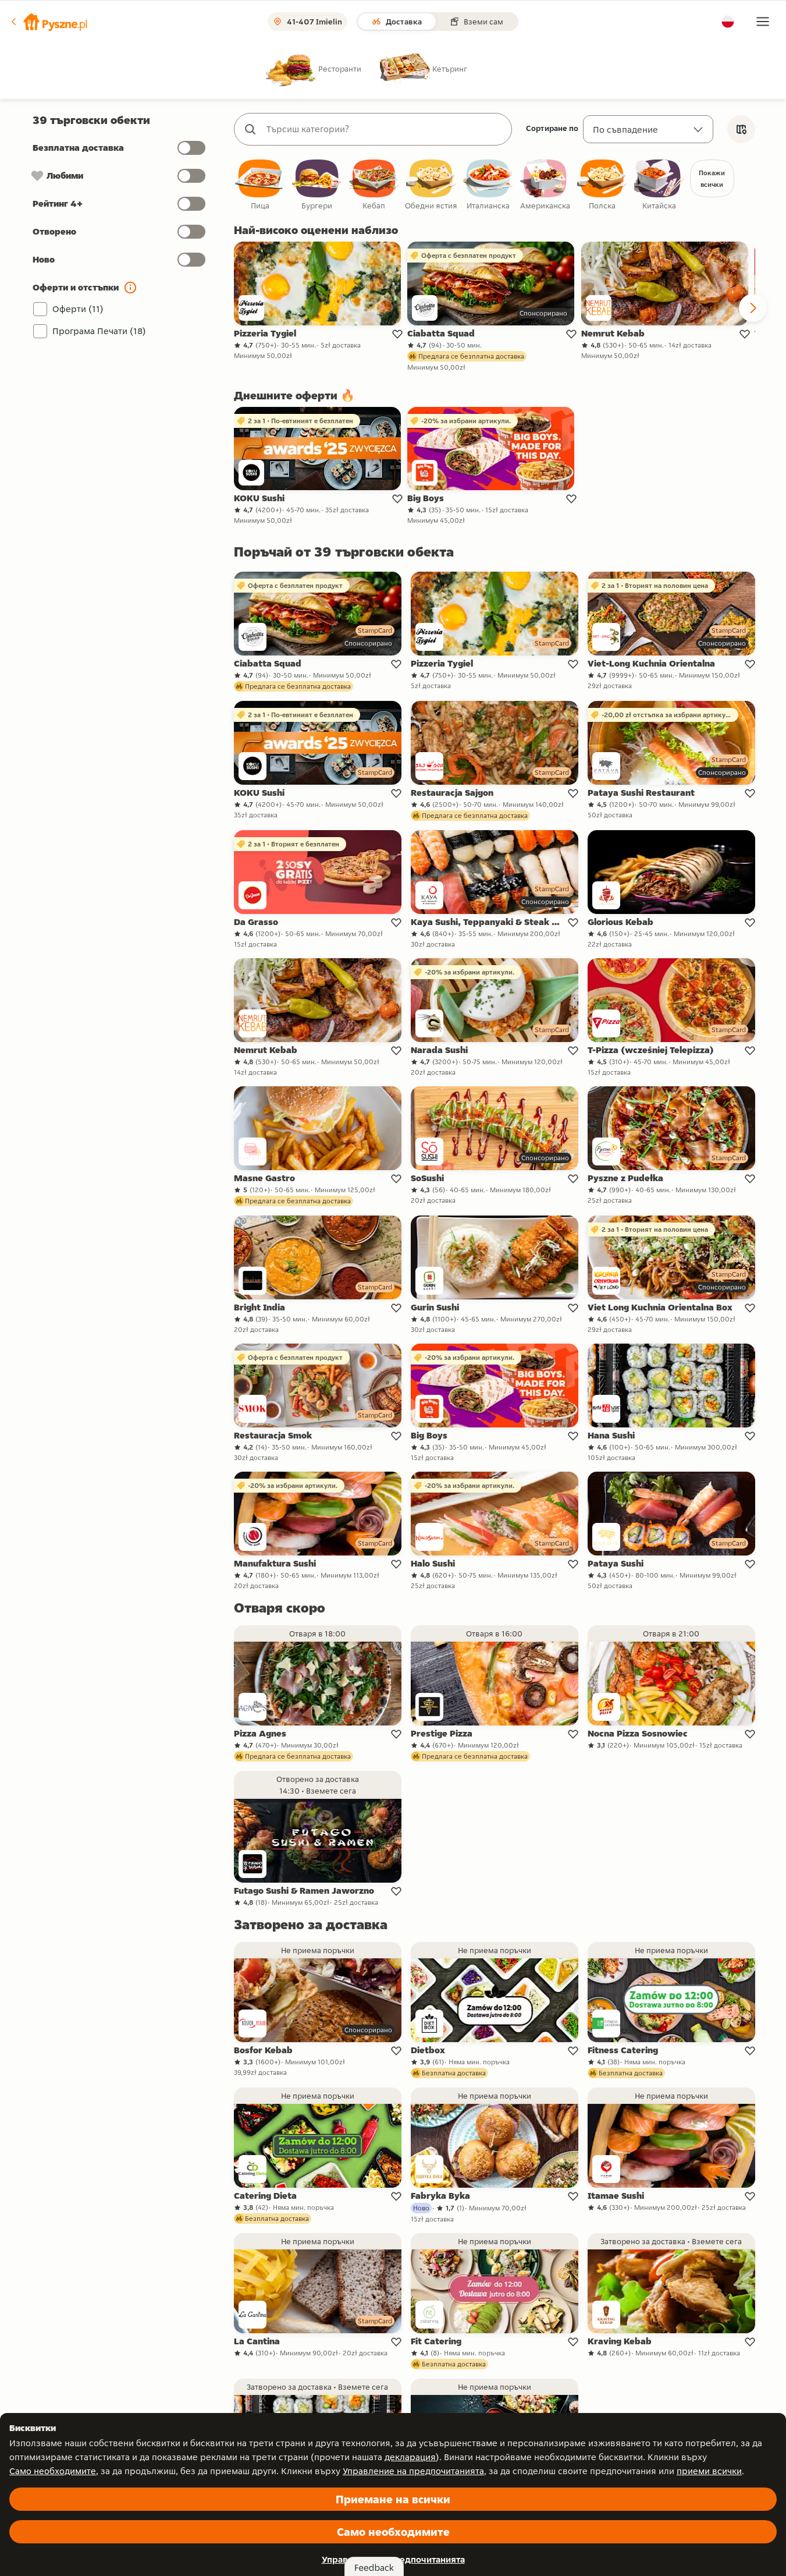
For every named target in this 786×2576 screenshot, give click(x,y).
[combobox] (385, 129)
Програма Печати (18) (99, 331)
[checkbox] (260, 185)
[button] (48, 22)
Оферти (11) (78, 309)
